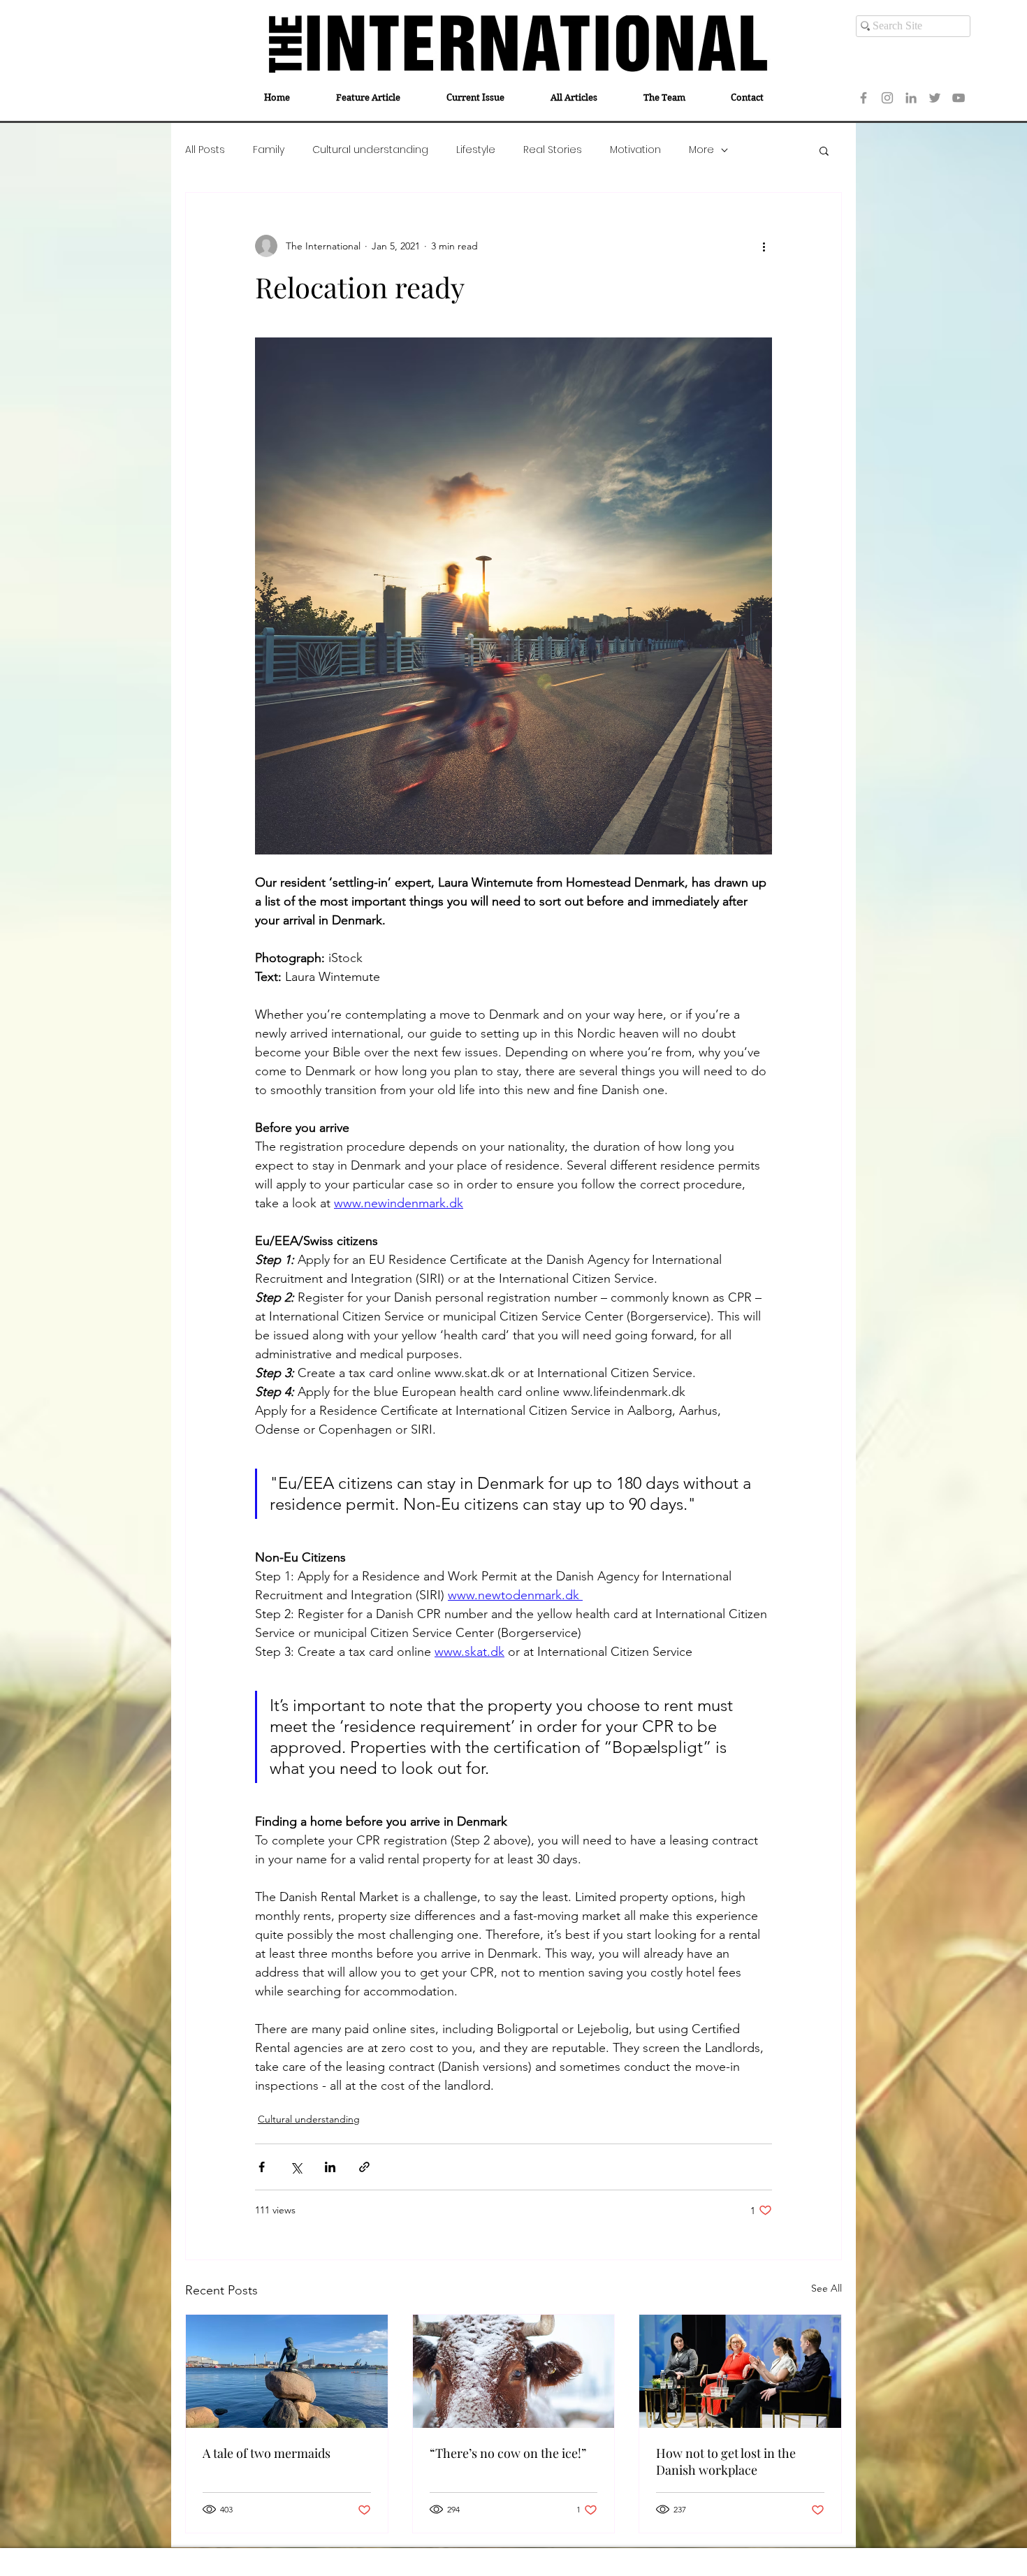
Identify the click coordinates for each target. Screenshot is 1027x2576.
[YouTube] (959, 98)
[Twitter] (935, 98)
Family (269, 150)
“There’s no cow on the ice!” (508, 2453)
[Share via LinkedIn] (330, 2167)
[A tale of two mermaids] (287, 2371)
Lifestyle (476, 150)
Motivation (635, 150)
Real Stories (553, 150)
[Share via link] (364, 2167)
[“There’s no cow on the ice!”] (514, 2371)
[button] (824, 150)
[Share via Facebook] (262, 2167)
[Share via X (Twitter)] (296, 2167)
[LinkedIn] (911, 98)
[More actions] (764, 246)
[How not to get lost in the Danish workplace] (740, 2371)
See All (826, 2288)
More (701, 150)
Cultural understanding (370, 150)
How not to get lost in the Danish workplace (726, 2461)
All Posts (205, 150)
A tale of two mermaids (267, 2453)
